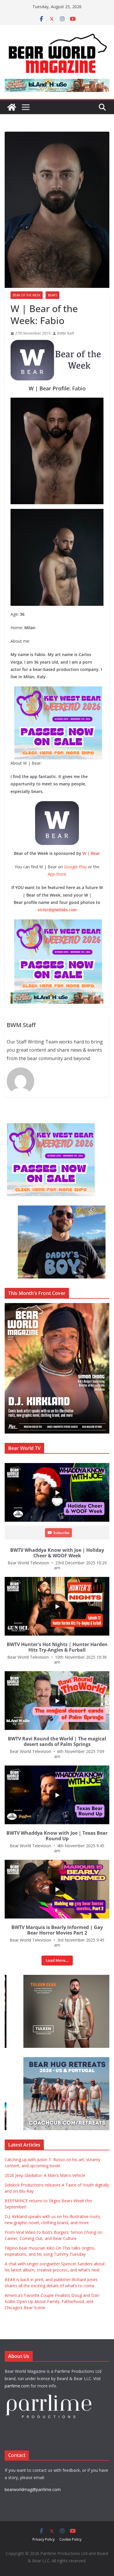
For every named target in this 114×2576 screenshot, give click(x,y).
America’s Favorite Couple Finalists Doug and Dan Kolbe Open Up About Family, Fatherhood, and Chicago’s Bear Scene (52, 2301)
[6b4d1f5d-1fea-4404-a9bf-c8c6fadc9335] (53, 690)
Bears (52, 295)
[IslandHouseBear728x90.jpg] (56, 996)
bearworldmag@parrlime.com (33, 2489)
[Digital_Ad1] (49, 1978)
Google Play (75, 867)
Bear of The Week (27, 295)
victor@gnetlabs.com (57, 910)
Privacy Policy (44, 2539)
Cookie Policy (70, 2539)
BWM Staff (66, 333)
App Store (57, 874)
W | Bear (91, 853)
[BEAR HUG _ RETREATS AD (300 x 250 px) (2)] (49, 2060)
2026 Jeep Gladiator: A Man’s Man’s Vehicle (45, 2175)
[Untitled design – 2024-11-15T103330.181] (49, 1209)
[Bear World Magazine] (12, 107)
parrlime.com (17, 2386)
